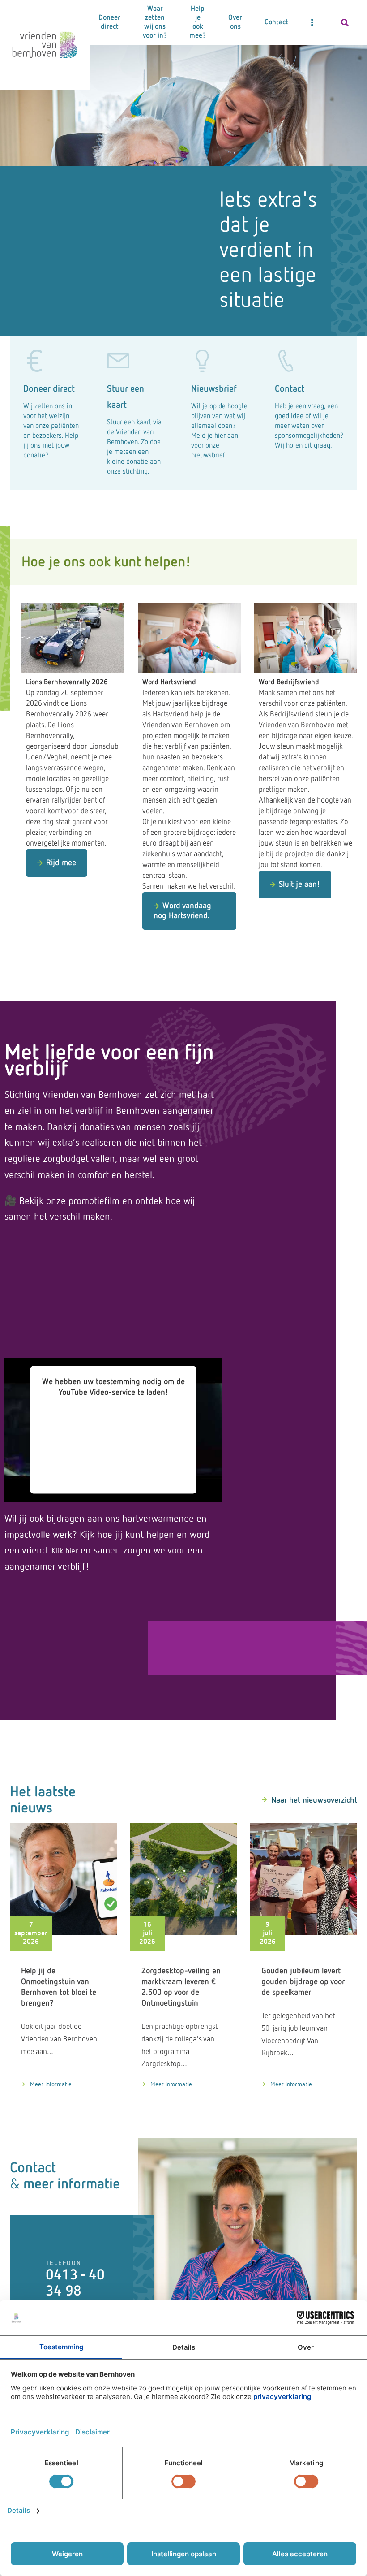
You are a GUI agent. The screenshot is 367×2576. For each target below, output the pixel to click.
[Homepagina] (45, 45)
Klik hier (65, 1551)
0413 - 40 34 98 (75, 2283)
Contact (276, 22)
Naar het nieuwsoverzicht (314, 1800)
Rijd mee (61, 863)
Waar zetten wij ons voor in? (155, 22)
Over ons (235, 22)
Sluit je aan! (299, 885)
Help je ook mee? (198, 22)
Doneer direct (109, 22)
